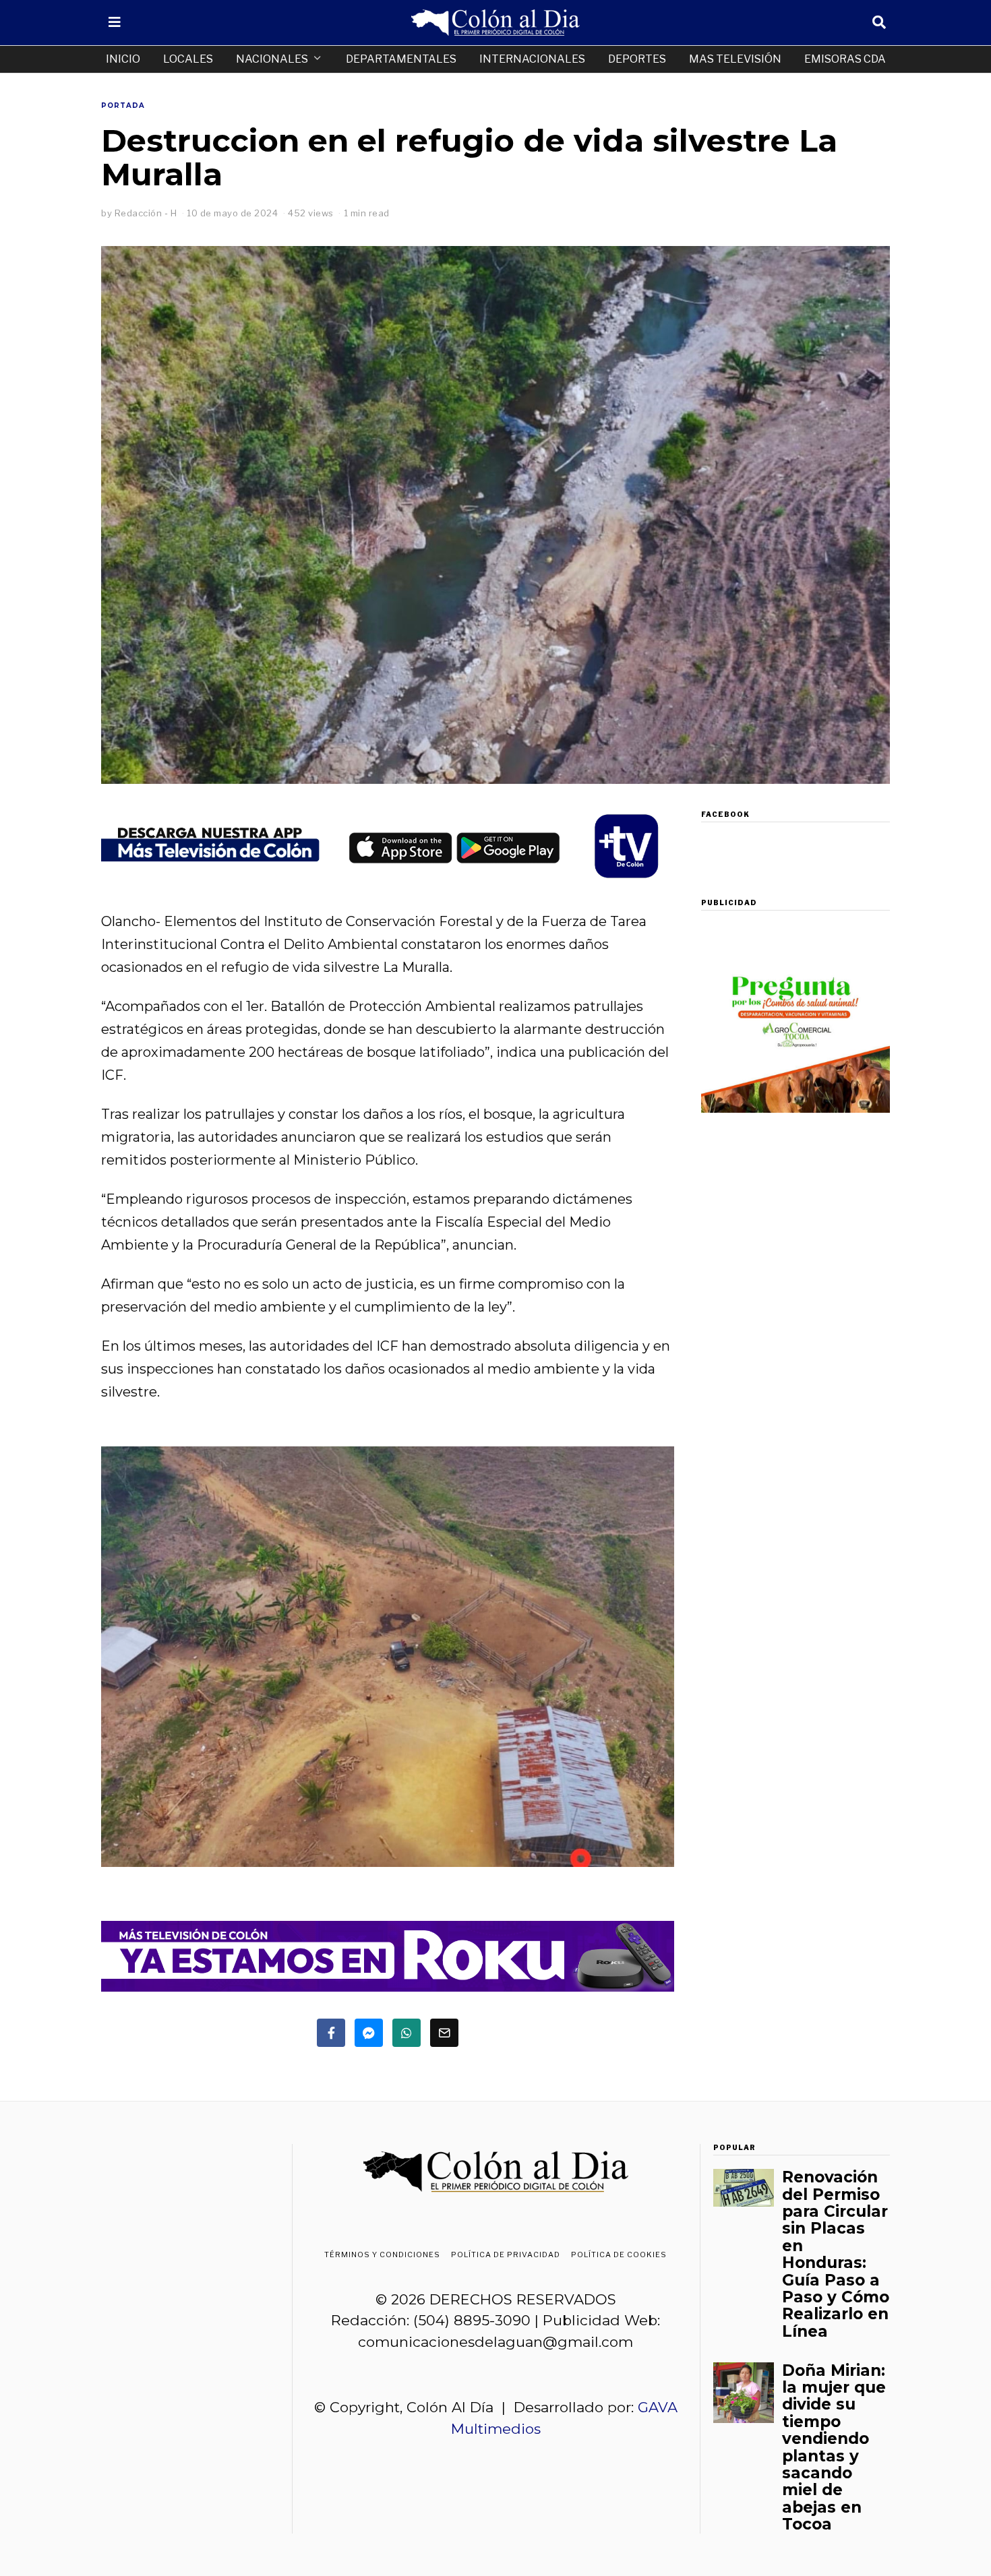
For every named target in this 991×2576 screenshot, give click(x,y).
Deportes (637, 59)
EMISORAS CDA (845, 59)
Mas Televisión (735, 59)
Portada (123, 105)
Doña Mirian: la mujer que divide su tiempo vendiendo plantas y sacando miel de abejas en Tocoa (834, 2448)
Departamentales (401, 59)
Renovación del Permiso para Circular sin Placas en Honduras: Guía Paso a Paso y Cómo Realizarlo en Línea (836, 2254)
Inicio (123, 59)
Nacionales (272, 59)
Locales (188, 59)
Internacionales (532, 59)
